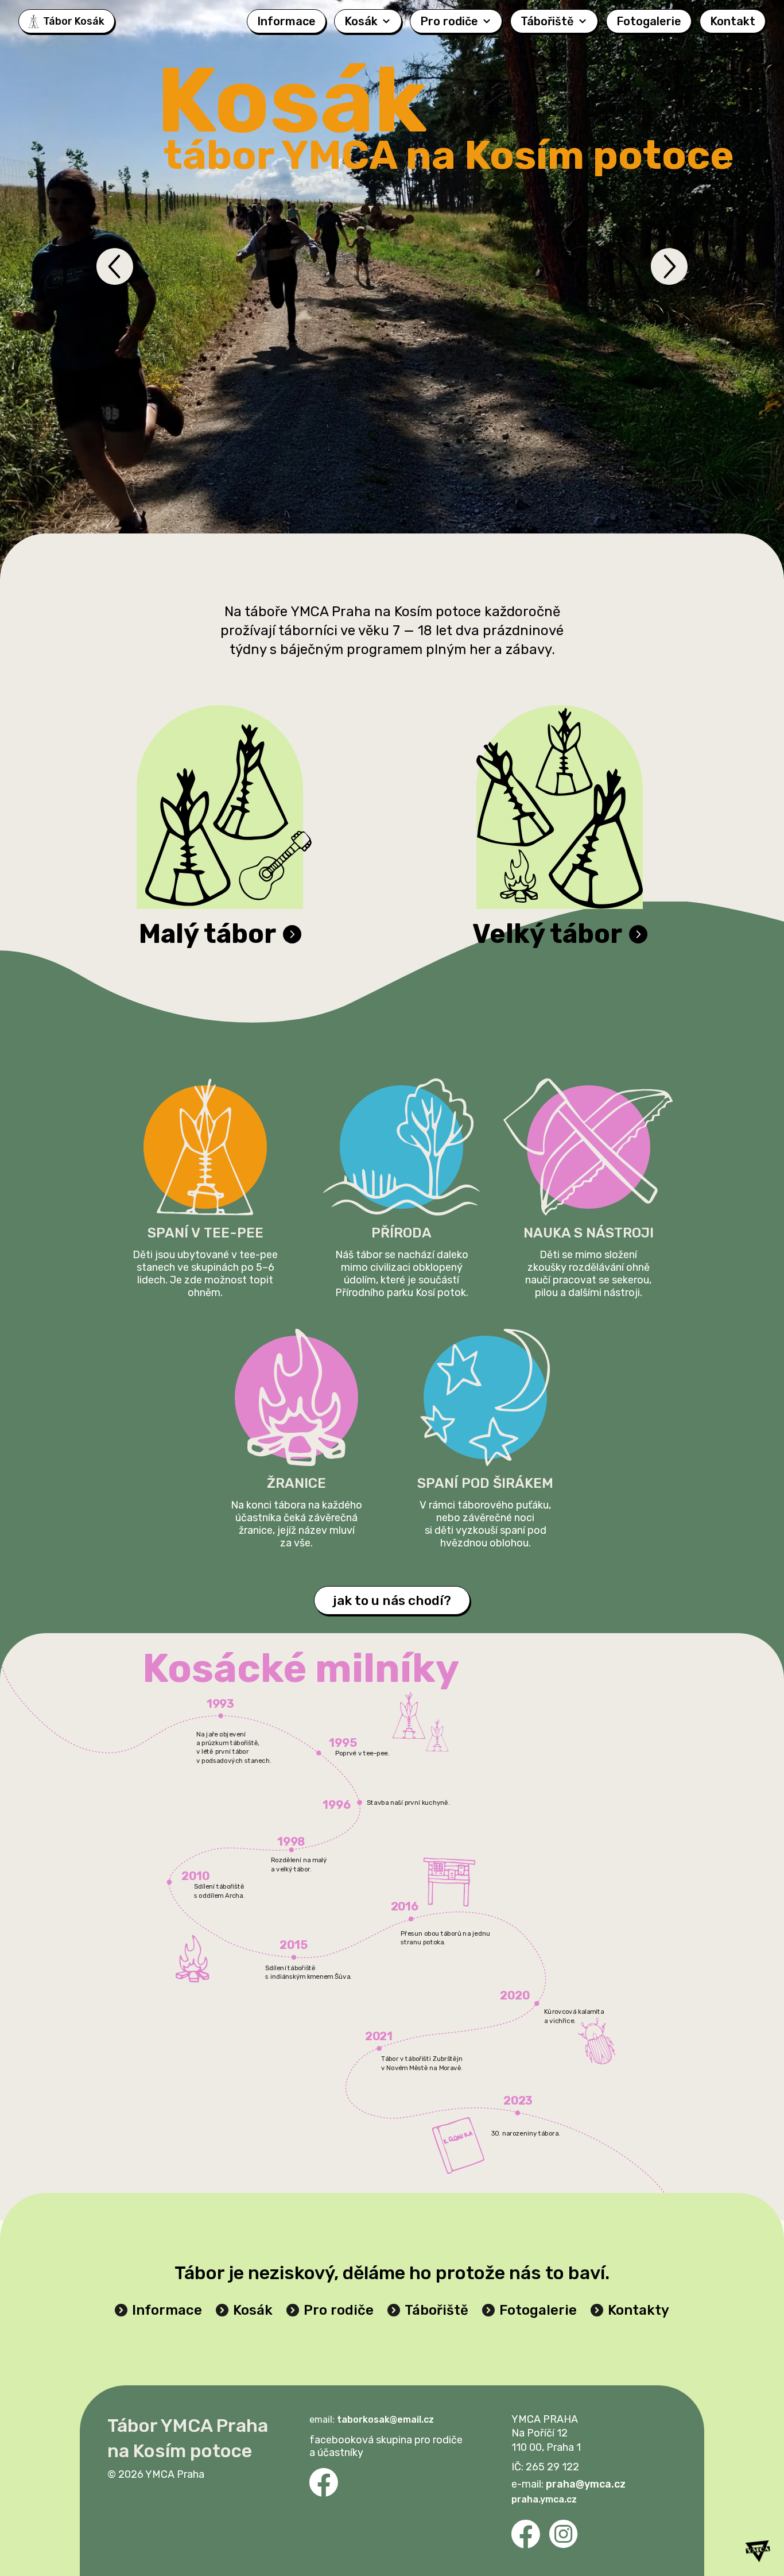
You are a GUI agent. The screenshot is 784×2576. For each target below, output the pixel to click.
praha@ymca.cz (586, 2484)
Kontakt (733, 21)
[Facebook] (324, 2482)
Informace (286, 21)
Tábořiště (547, 21)
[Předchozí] (115, 266)
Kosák (361, 21)
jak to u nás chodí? (392, 1600)
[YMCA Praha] (758, 2547)
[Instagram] (564, 2534)
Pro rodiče (449, 21)
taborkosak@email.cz (385, 2420)
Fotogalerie (649, 21)
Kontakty (639, 2310)
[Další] (669, 266)
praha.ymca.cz (544, 2499)
